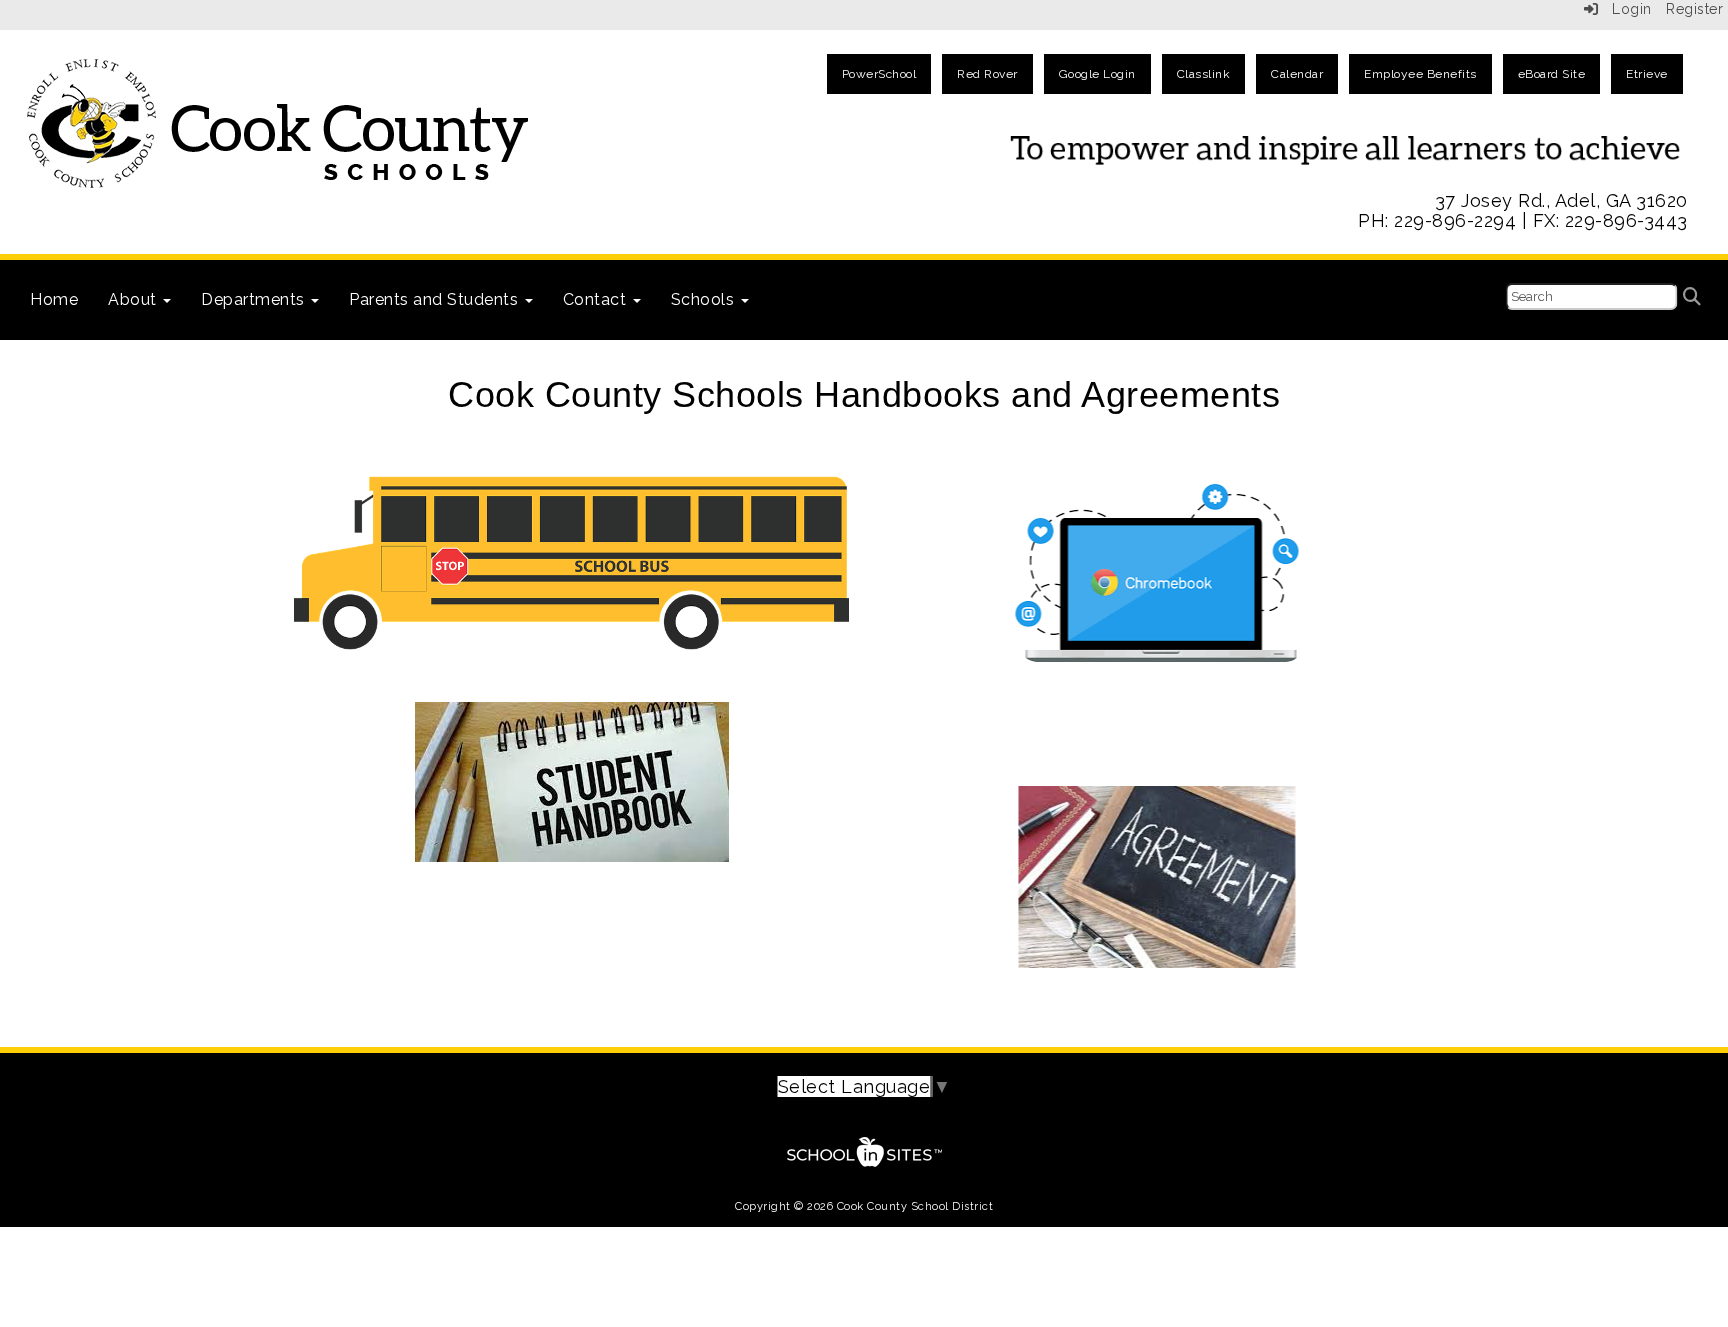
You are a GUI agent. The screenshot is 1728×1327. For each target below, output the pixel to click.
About (134, 299)
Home (54, 299)
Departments (255, 299)
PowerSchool (879, 74)
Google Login (1097, 74)
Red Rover (987, 74)
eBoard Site (1552, 74)
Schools (705, 299)
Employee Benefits (1420, 74)
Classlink (1204, 74)
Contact (597, 299)
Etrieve (1647, 74)
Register (1694, 9)
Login (1625, 9)
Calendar (1297, 74)
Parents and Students (436, 299)
